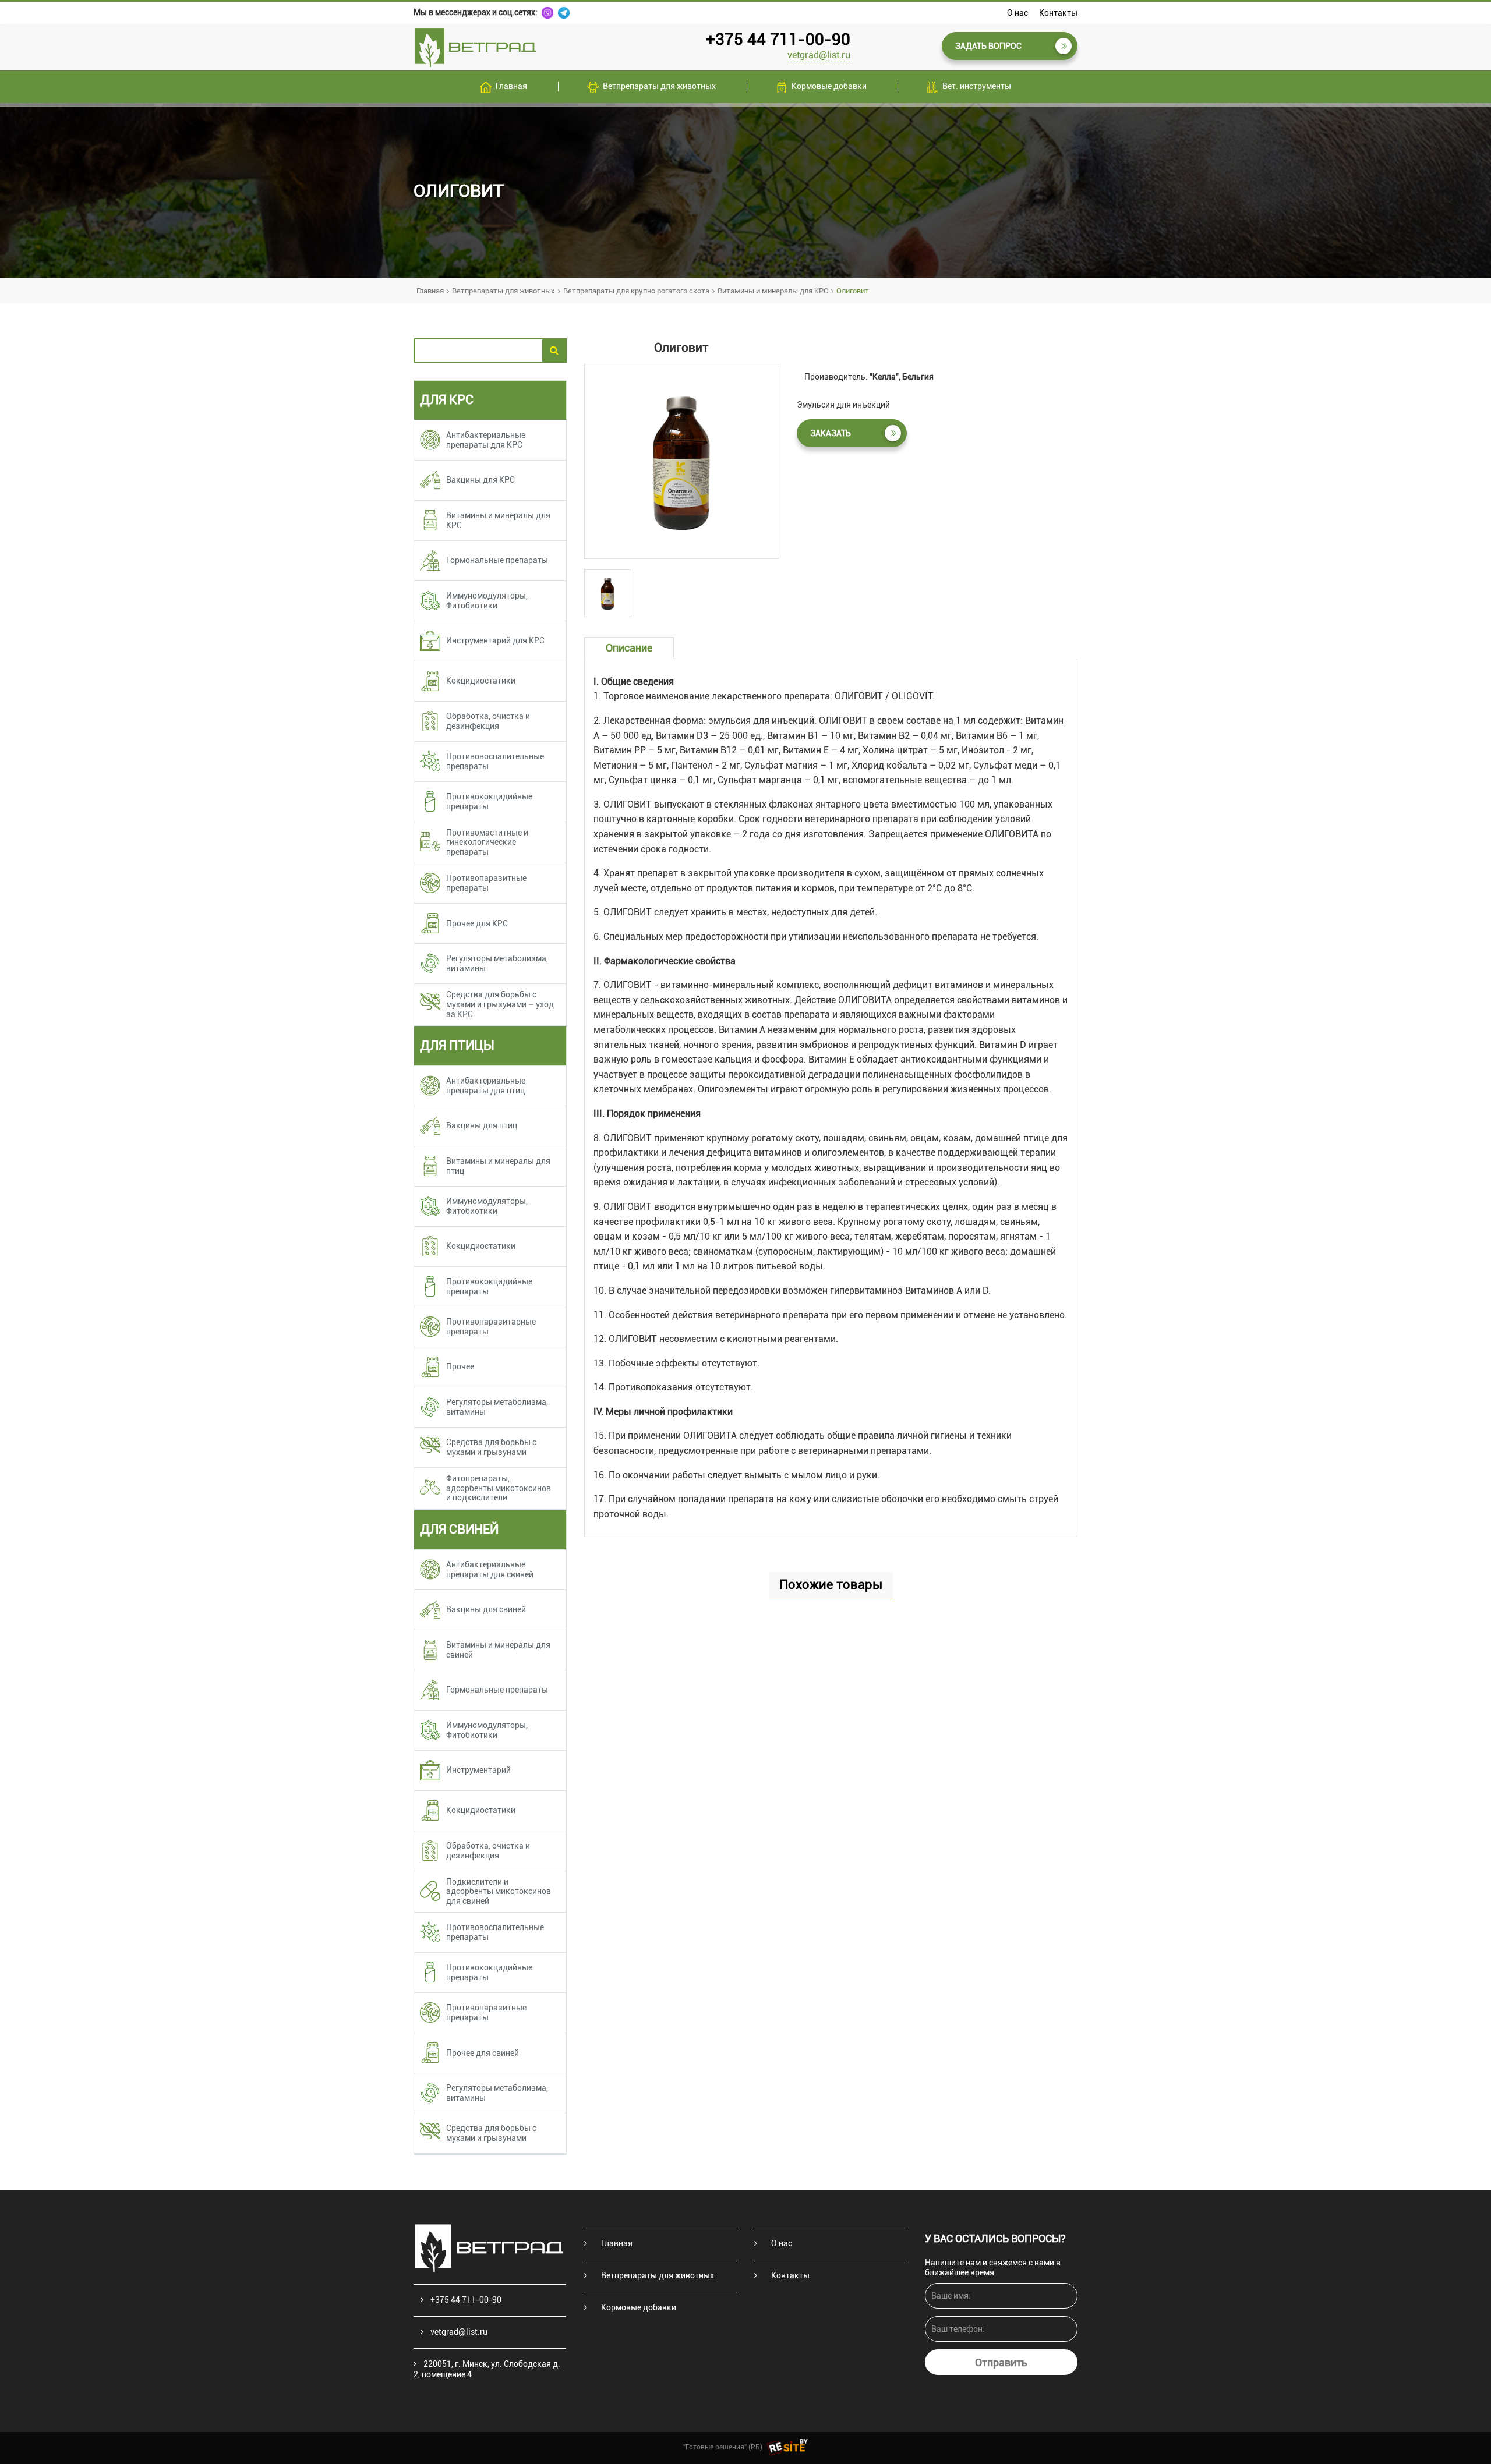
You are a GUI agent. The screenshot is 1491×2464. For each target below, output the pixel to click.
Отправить (1001, 2362)
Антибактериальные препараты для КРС (486, 440)
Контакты (1058, 13)
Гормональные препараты (497, 560)
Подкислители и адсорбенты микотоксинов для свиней (499, 1892)
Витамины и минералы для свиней (498, 1650)
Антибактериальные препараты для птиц (486, 1086)
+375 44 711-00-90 (778, 39)
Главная (511, 86)
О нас (1017, 13)
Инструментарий (478, 1770)
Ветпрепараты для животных (659, 86)
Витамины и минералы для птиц (498, 1166)
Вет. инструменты (977, 86)
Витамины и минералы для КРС (773, 291)
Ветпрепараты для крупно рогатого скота (636, 291)
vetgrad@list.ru (819, 55)
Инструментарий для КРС (495, 640)
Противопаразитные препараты (486, 883)
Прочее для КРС (477, 923)
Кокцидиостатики (481, 681)
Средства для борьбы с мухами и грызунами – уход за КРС (500, 1004)
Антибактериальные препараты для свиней (490, 1569)
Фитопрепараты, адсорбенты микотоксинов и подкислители (499, 1488)
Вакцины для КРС (480, 480)
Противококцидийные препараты (489, 801)
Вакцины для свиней (486, 1609)
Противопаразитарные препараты (491, 1327)
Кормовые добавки (829, 86)
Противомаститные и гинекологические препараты (487, 842)
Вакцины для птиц (482, 1125)
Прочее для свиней (483, 2053)
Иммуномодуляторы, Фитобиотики (487, 601)
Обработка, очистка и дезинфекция (488, 721)
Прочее (460, 1366)
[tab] (608, 593)
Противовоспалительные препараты (495, 761)
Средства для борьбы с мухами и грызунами (491, 1447)
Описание (629, 648)
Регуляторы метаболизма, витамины (497, 963)
